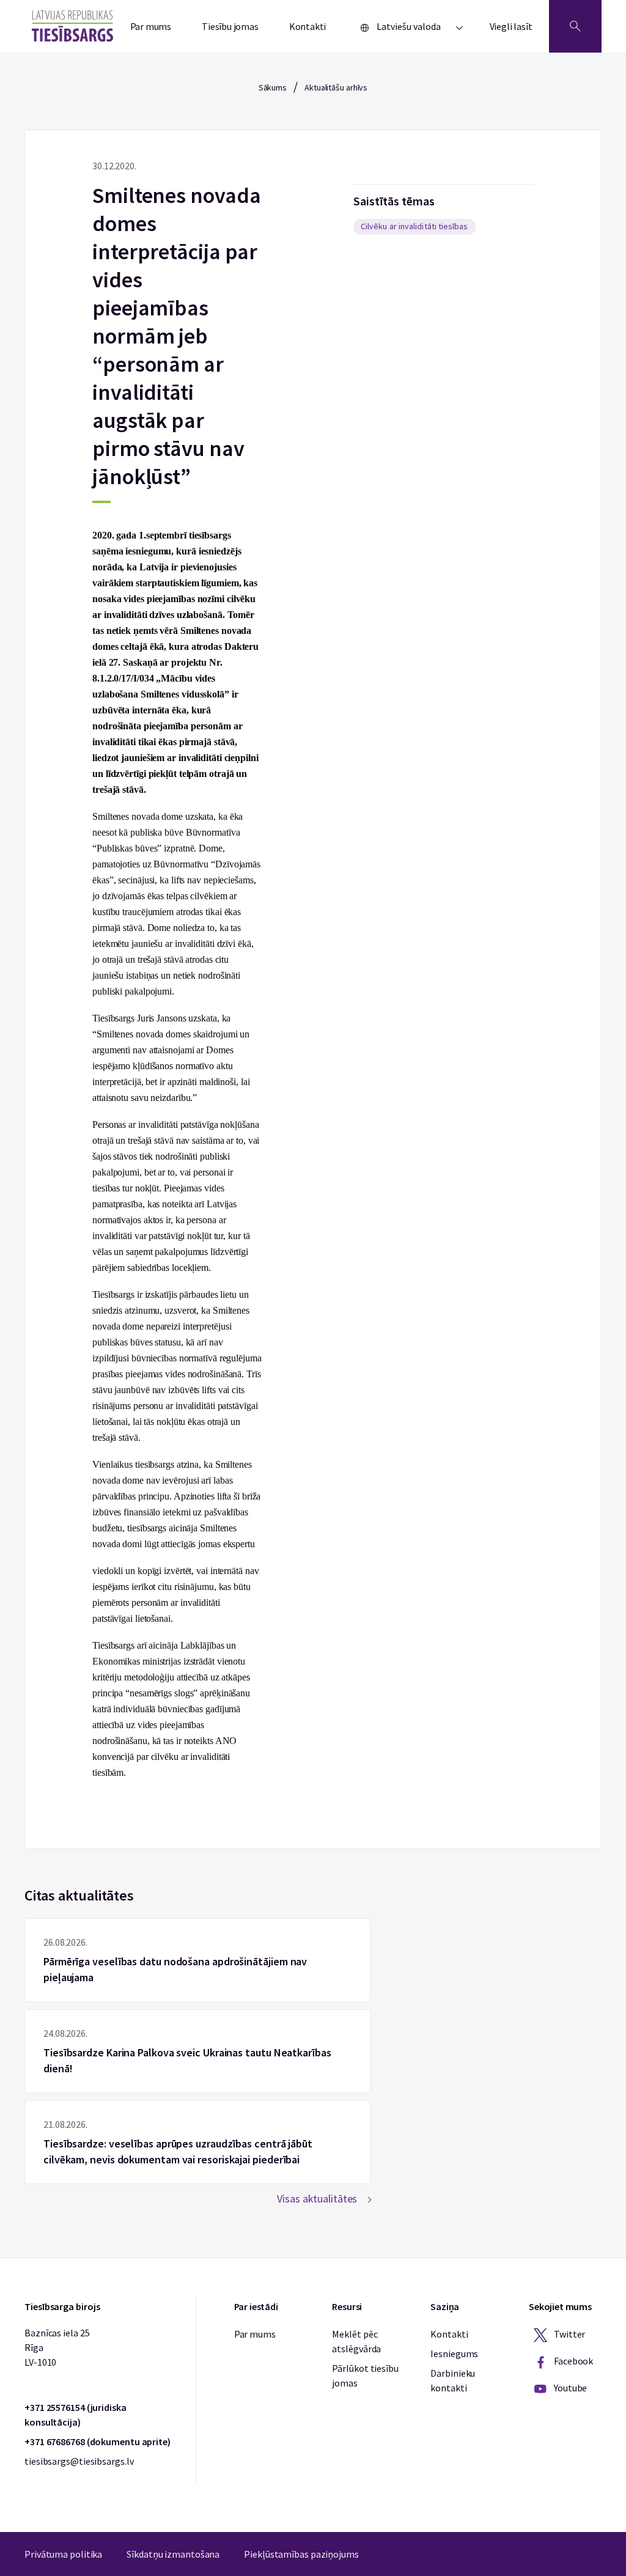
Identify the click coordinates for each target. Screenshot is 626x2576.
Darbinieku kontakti (453, 2380)
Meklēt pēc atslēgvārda (356, 2341)
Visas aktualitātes (317, 2199)
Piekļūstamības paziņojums (301, 2554)
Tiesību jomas (230, 26)
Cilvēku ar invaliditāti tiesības (414, 226)
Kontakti (308, 26)
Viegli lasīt (511, 26)
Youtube (569, 2388)
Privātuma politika (63, 2554)
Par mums (151, 26)
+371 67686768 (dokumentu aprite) (98, 2442)
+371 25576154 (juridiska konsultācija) (75, 2415)
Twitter (569, 2334)
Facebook (573, 2361)
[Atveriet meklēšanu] (575, 26)
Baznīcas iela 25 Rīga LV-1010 (57, 2347)
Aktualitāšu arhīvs (336, 87)
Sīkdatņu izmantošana (173, 2554)
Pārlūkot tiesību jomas (365, 2375)
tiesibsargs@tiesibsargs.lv (79, 2461)
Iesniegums (454, 2353)
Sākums (273, 87)
